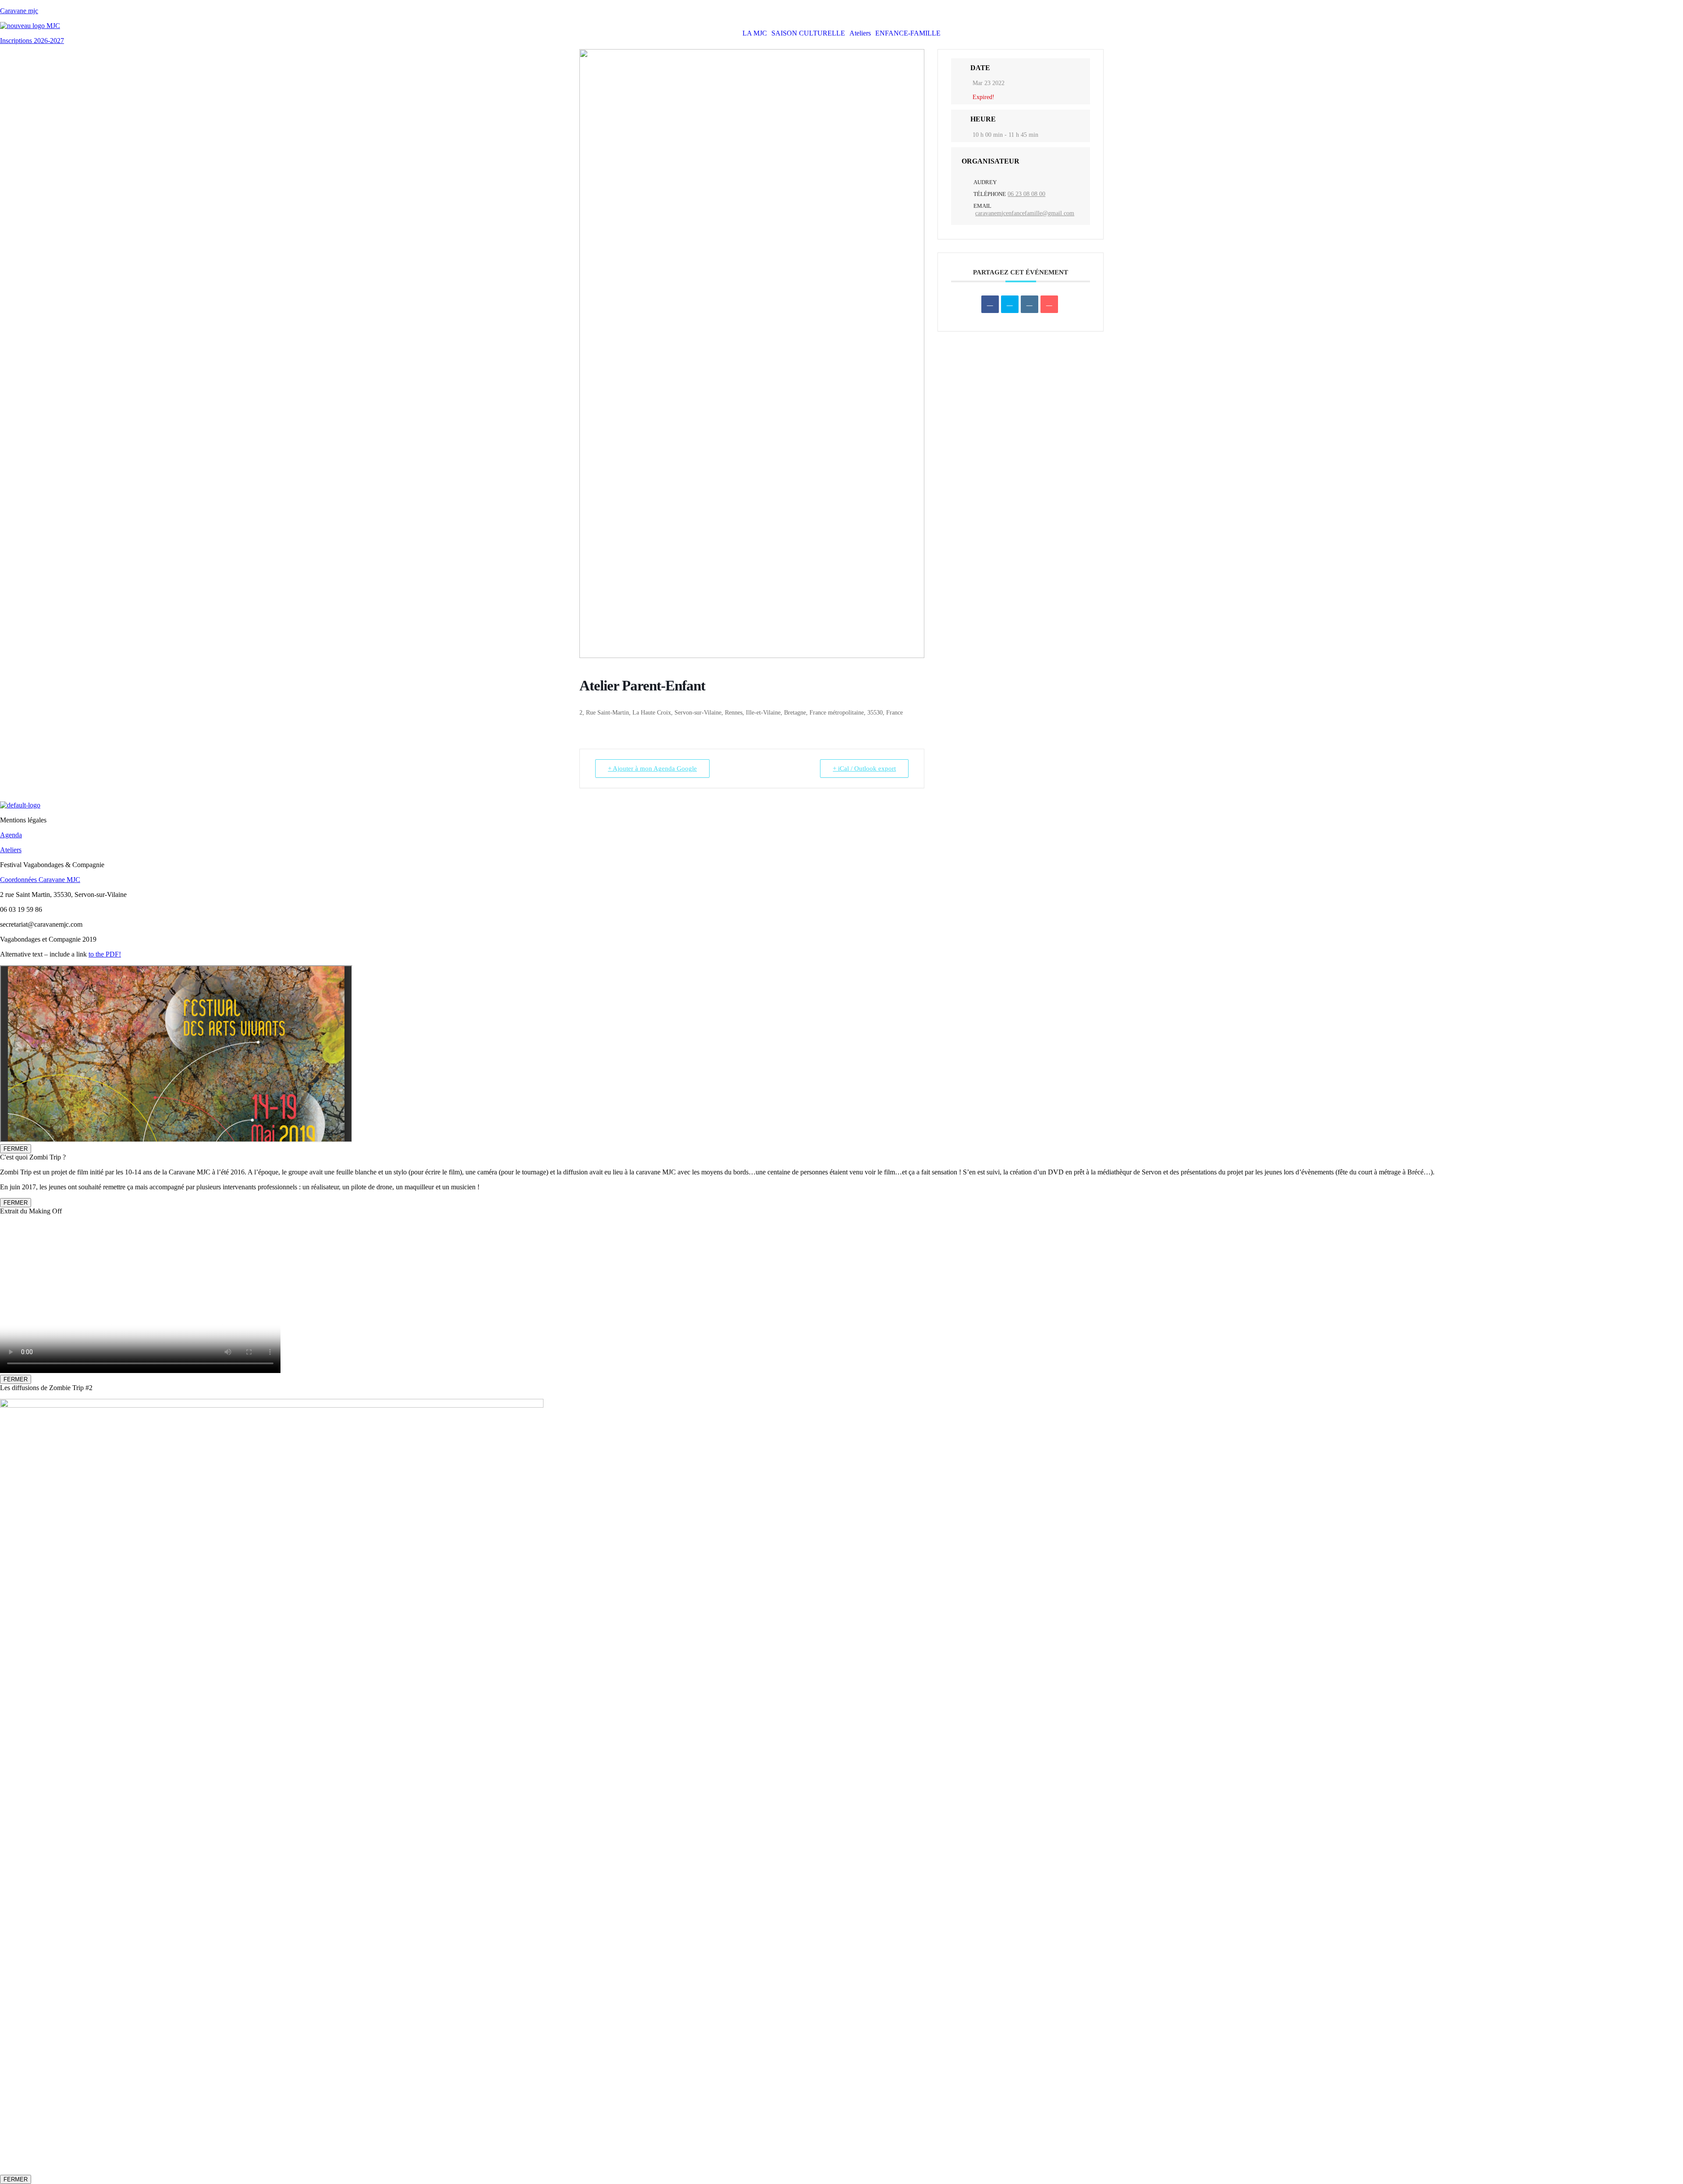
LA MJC (755, 33)
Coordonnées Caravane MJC (40, 880)
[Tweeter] (1010, 304)
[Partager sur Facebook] (990, 304)
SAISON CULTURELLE (808, 33)
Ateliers (860, 33)
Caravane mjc (19, 11)
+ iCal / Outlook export (864, 768)
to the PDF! (105, 954)
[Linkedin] (1030, 304)
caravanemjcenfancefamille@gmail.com (1025, 213)
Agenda (11, 835)
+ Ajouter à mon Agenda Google (652, 768)
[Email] (1049, 304)
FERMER (16, 1149)
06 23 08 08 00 (1026, 194)
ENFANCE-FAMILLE (908, 33)
